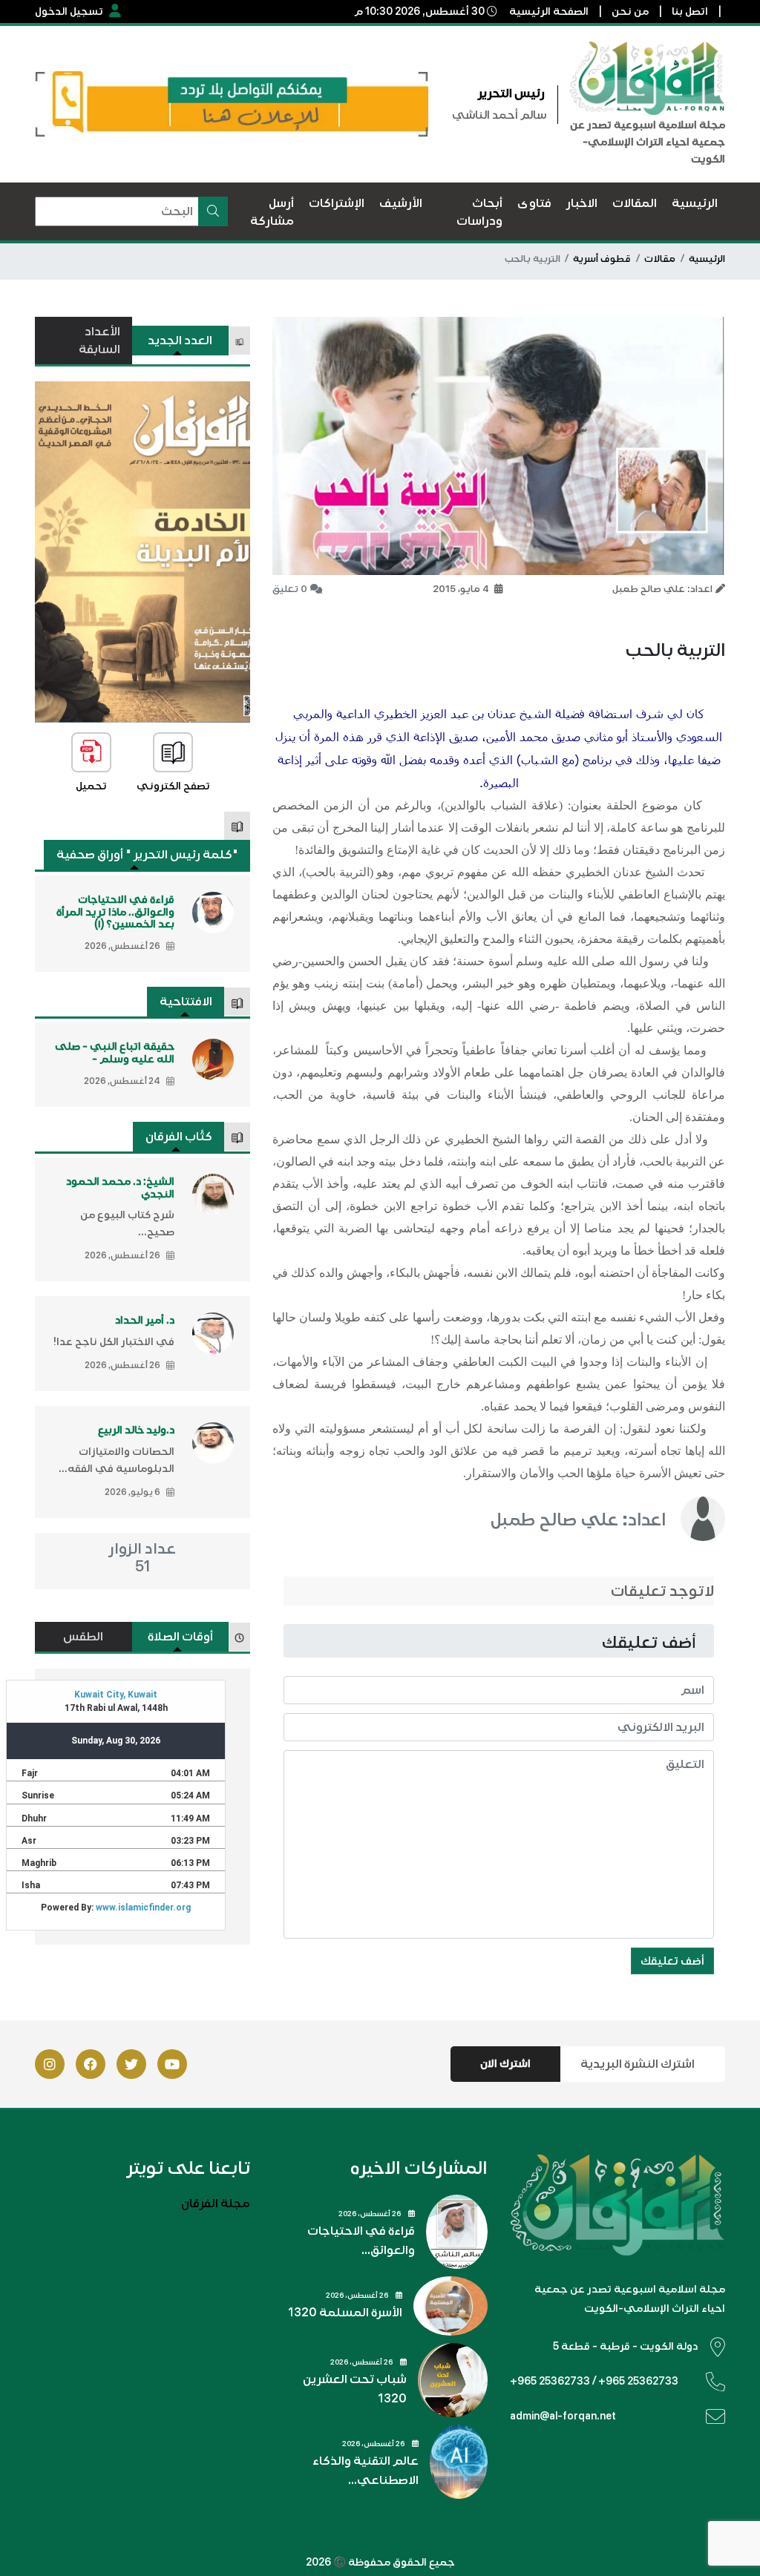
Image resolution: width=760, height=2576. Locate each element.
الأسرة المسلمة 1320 (345, 2313)
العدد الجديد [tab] (180, 341)
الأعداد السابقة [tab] (99, 341)
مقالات (660, 259)
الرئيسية (707, 259)
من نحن (630, 11)
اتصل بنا (690, 11)
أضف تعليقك (672, 1961)
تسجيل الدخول (69, 11)
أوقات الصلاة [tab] (180, 1637)
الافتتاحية (186, 1002)
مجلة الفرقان (216, 2204)
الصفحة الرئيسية (549, 11)
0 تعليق (290, 589)
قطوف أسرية (602, 259)
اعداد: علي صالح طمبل (578, 1520)
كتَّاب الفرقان (179, 1137)
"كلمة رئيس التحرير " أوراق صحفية (147, 855)
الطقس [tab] (83, 1637)
